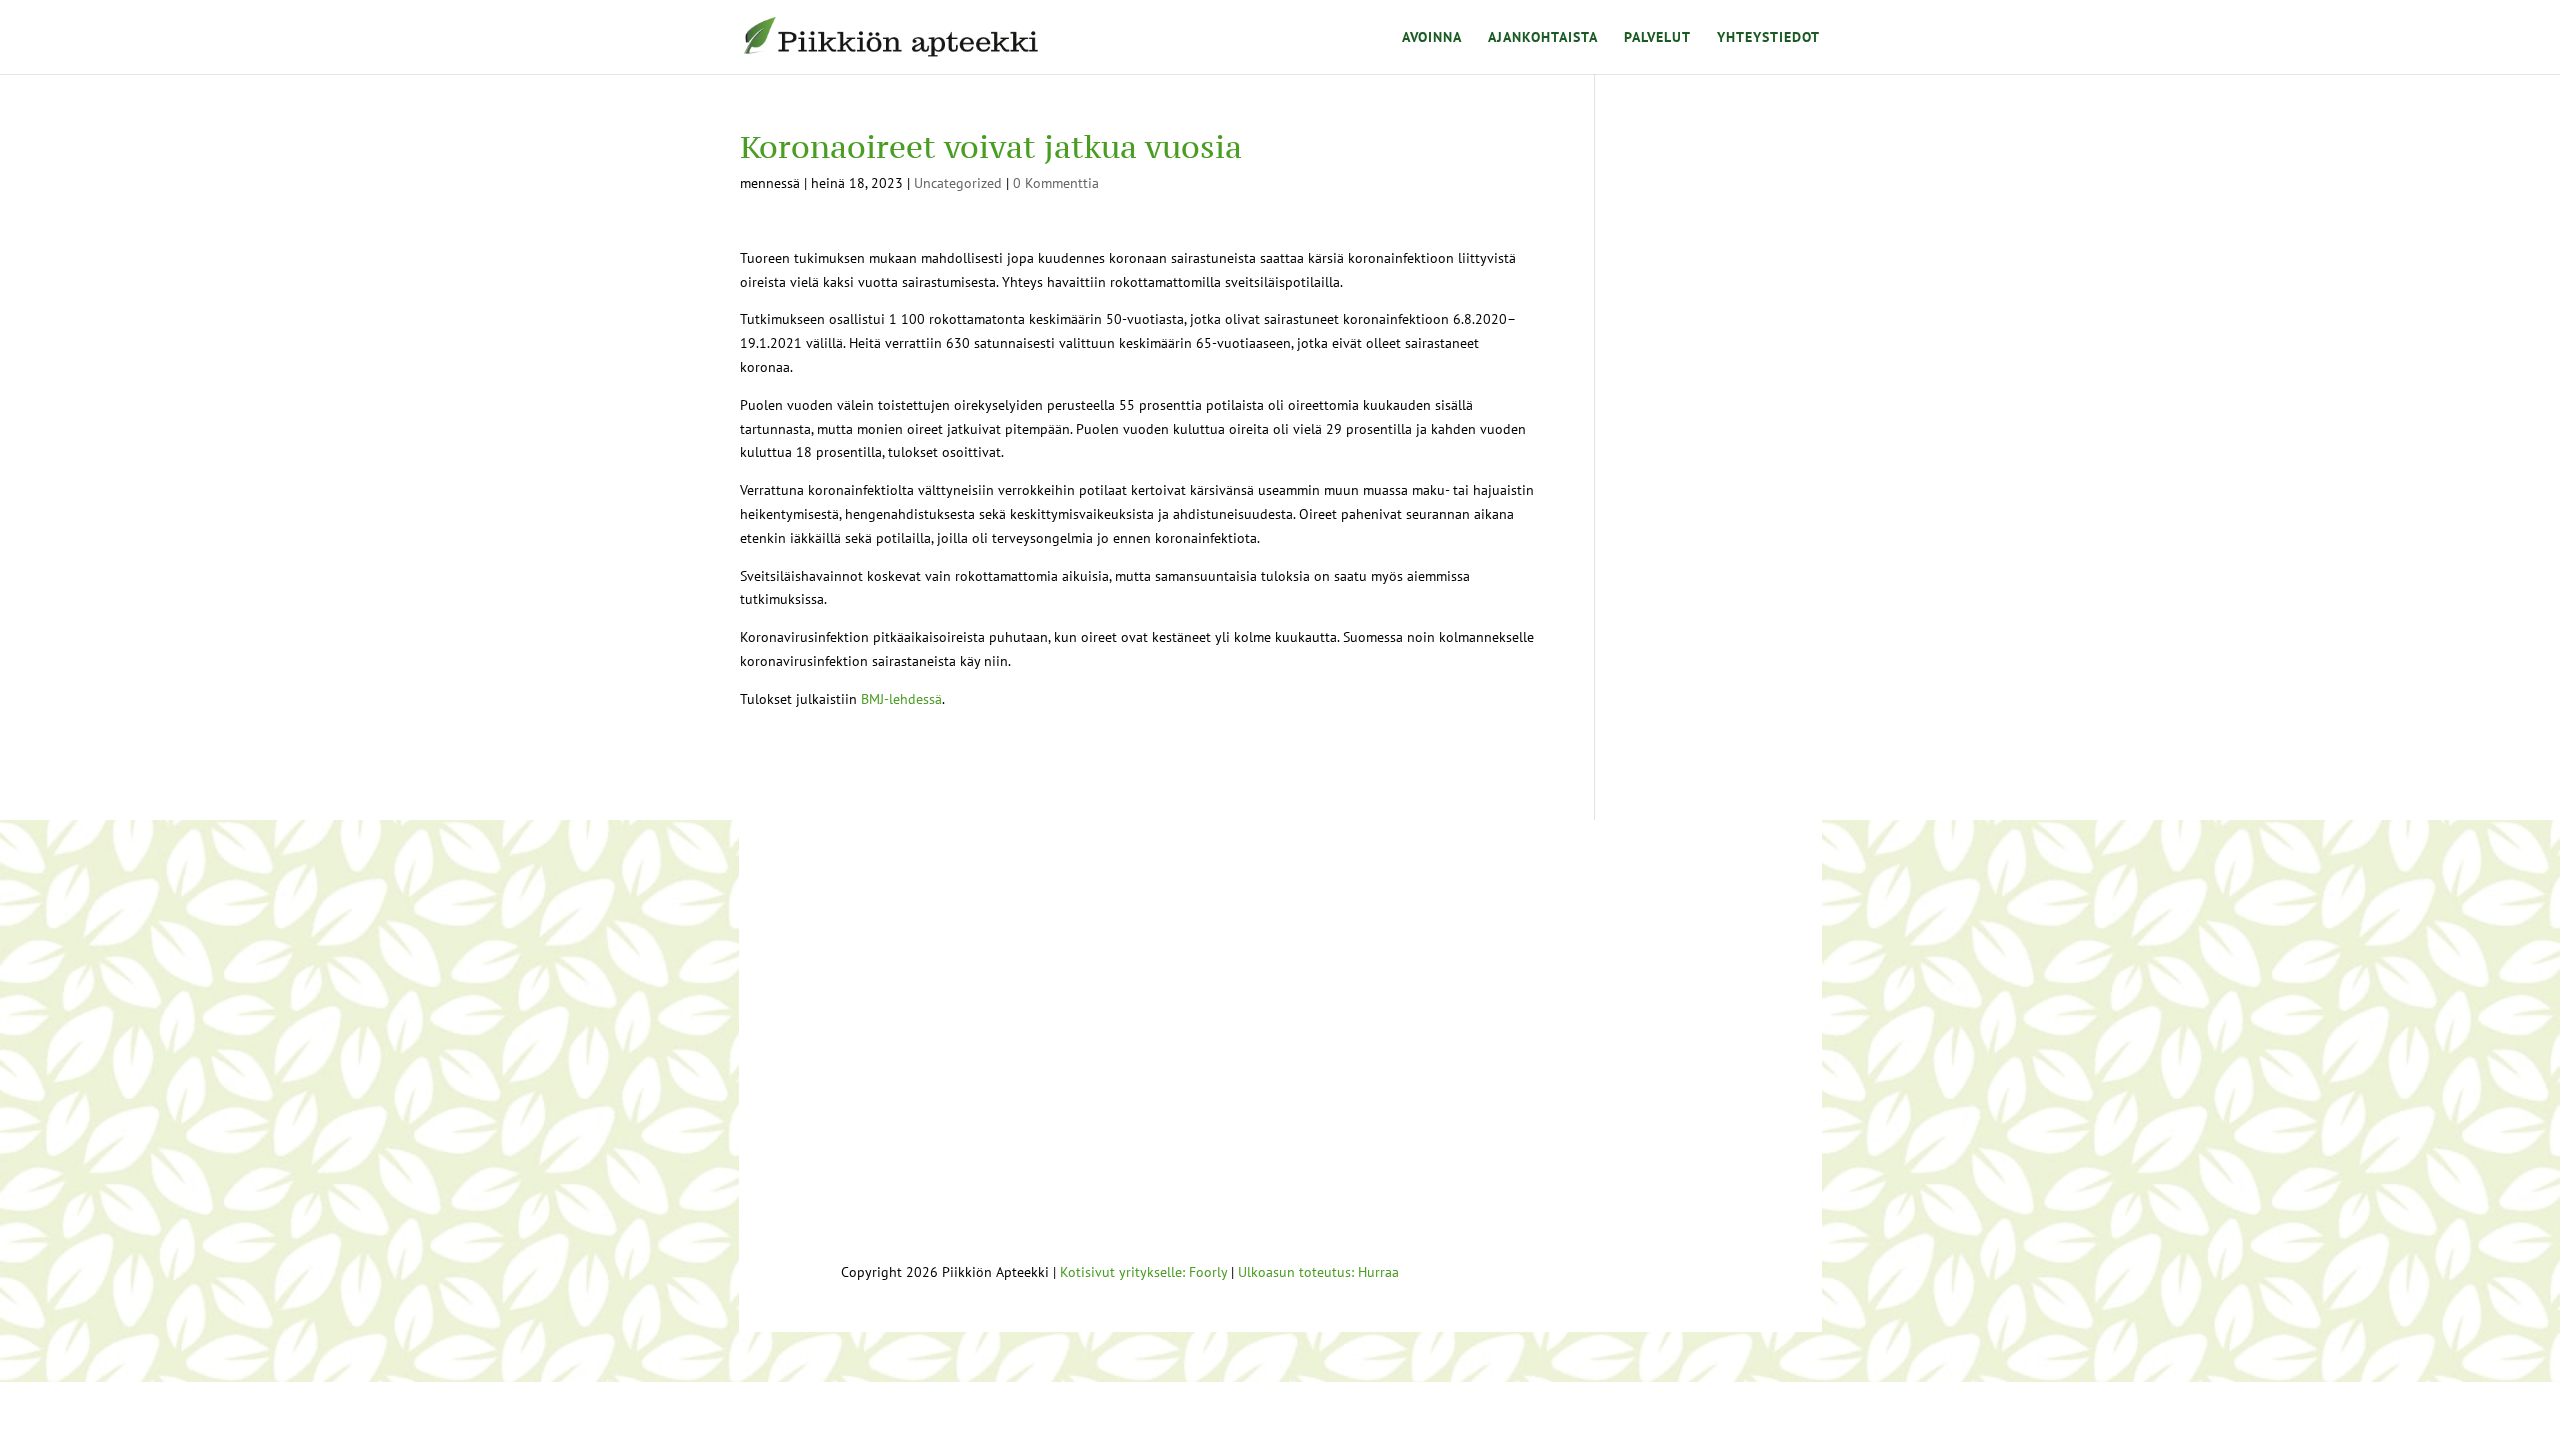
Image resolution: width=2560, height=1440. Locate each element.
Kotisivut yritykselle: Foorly (1143, 1272)
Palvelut (1657, 38)
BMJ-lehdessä (899, 699)
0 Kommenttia (1056, 183)
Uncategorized (958, 183)
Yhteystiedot (1768, 38)
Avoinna (1432, 38)
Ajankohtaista (1543, 38)
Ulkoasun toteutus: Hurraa (1318, 1272)
